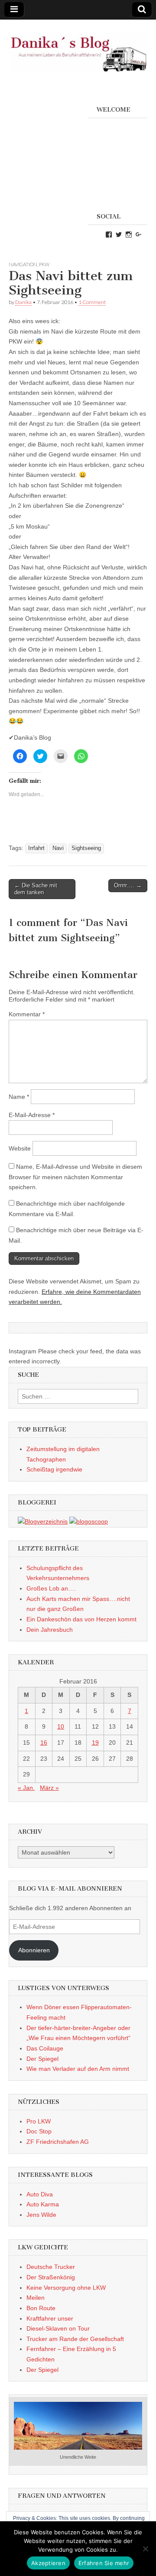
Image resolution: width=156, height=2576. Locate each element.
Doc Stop (39, 2131)
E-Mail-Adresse (32, 1115)
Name (19, 1097)
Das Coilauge (45, 2048)
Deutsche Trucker (51, 2267)
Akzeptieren (48, 2563)
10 (61, 1726)
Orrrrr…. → (128, 885)
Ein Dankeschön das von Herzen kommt (81, 1619)
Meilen (36, 2298)
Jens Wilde (41, 2215)
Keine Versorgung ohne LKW (66, 2288)
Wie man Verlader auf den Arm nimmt (78, 2069)
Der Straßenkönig (51, 2277)
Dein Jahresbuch (50, 1630)
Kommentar (27, 1014)
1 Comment (92, 302)
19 (95, 1743)
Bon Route (41, 2308)
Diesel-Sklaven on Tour (58, 2328)
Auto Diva (40, 2194)
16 (44, 1743)
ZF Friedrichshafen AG (58, 2142)
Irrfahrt (36, 848)
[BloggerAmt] (43, 1521)
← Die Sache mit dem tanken (36, 889)
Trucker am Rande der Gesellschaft (75, 2339)
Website (20, 1148)
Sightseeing (86, 848)
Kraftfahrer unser (50, 2318)
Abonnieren (34, 1950)
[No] (145, 2549)
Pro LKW (39, 2121)
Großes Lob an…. (51, 1588)
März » (49, 1788)
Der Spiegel (42, 2059)
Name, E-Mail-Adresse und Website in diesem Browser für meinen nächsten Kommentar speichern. (75, 1177)
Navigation (23, 264)
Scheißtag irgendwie (54, 1469)
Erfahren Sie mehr (104, 2563)
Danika (23, 302)
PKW (44, 264)
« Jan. (26, 1788)
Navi (58, 848)
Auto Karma (43, 2204)
